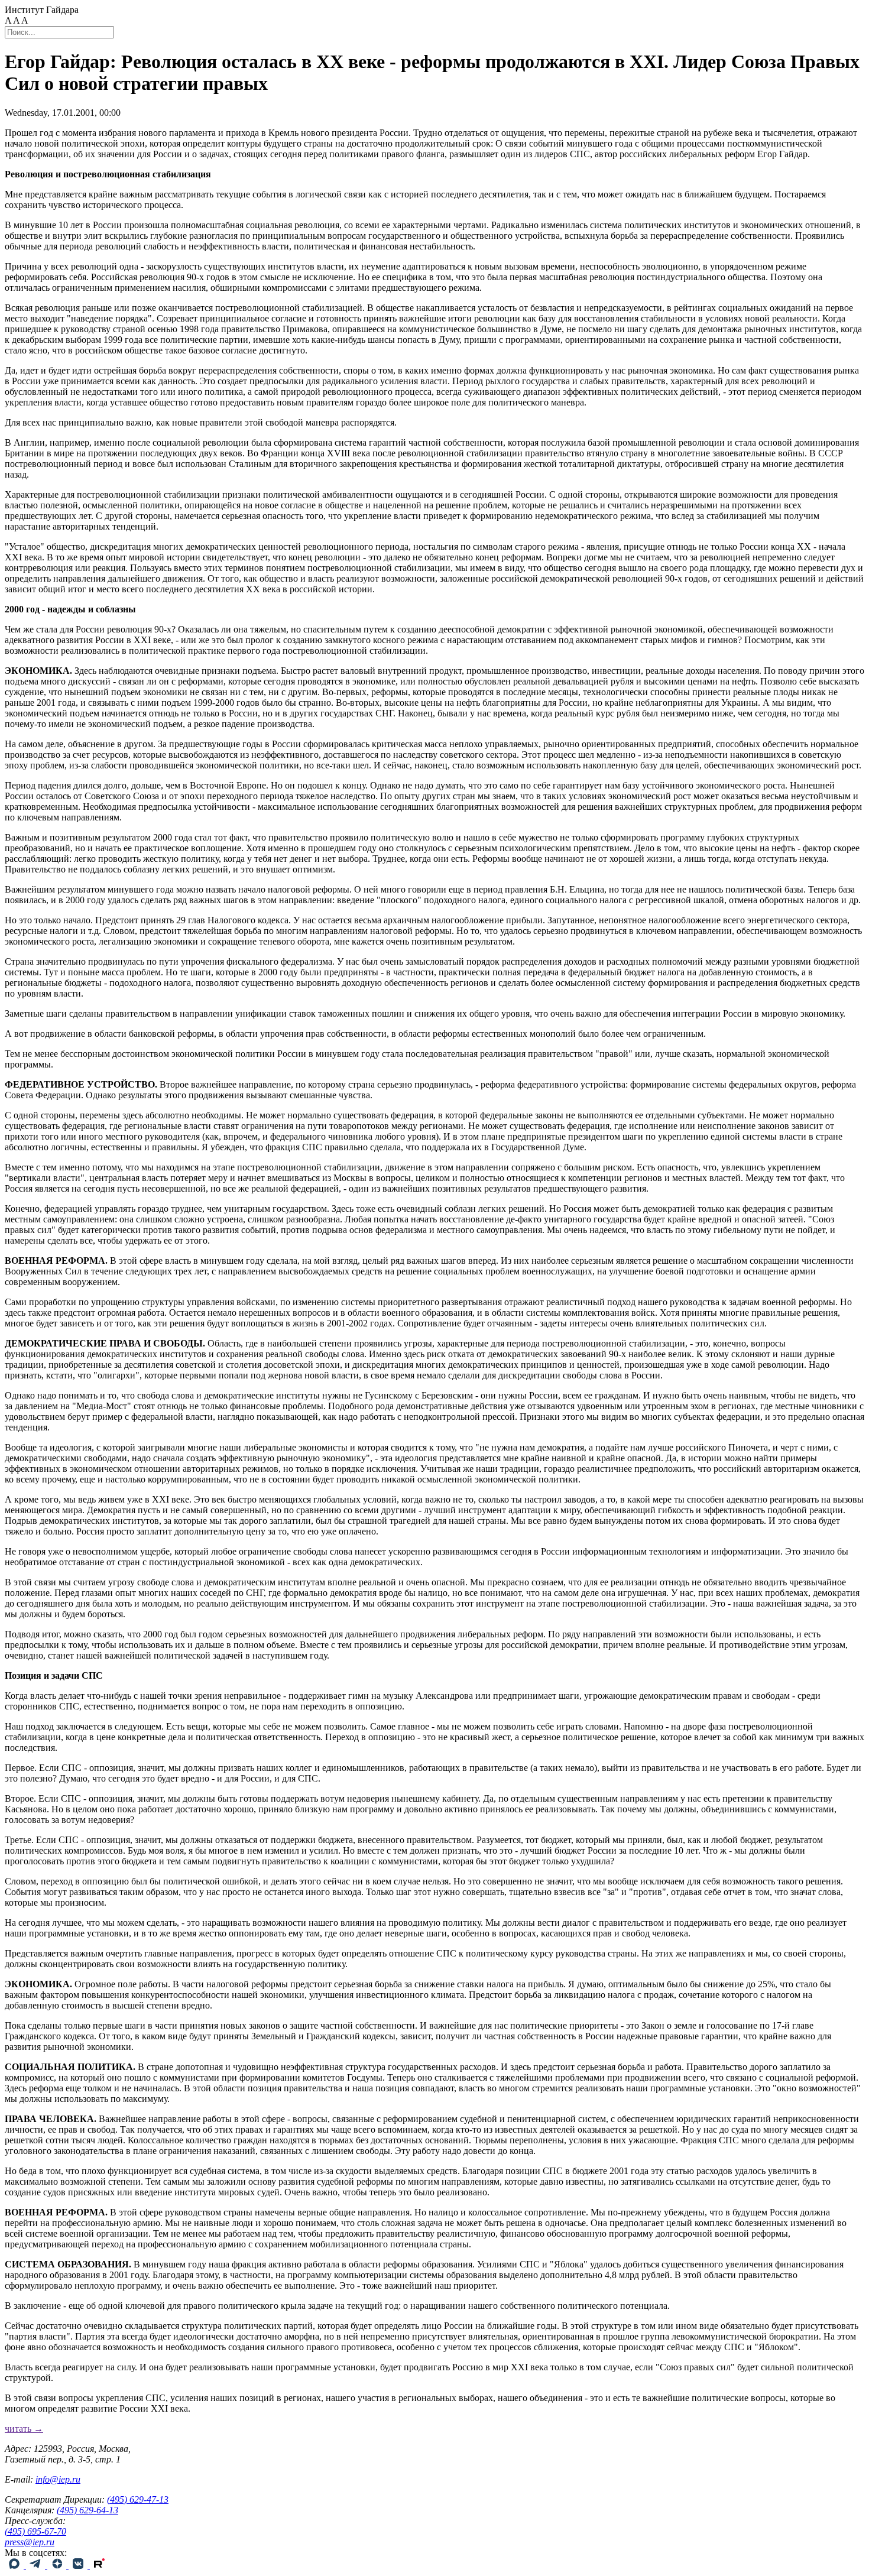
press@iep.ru (30, 2542)
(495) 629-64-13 (87, 2510)
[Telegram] (37, 2566)
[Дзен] (58, 2566)
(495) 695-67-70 (35, 2531)
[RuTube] (99, 2566)
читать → (24, 2429)
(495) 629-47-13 (138, 2499)
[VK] (79, 2566)
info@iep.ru (58, 2479)
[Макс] (15, 2566)
